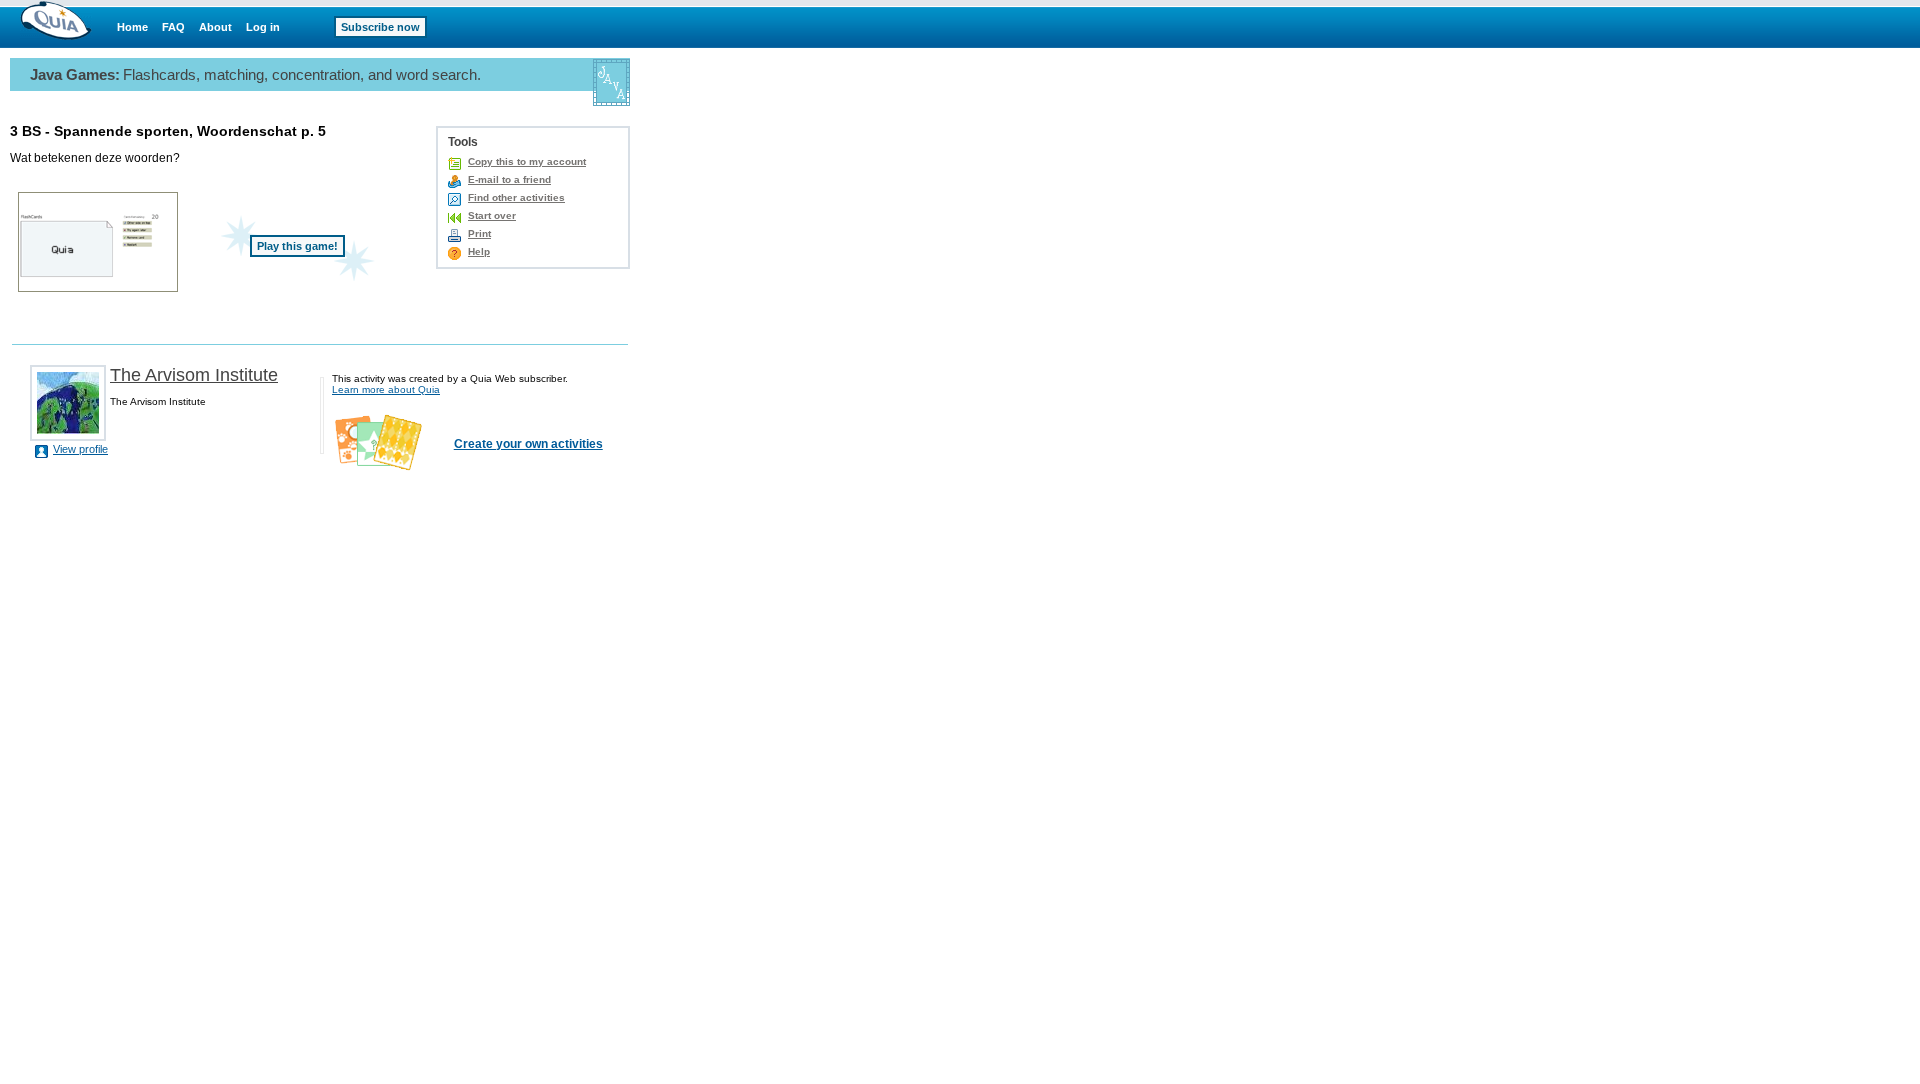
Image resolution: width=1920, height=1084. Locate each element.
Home (132, 27)
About (215, 27)
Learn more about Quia (386, 389)
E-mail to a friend (509, 179)
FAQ (173, 27)
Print (479, 233)
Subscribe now (380, 27)
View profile (80, 449)
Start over (492, 215)
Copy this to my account (527, 161)
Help (479, 251)
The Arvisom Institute (194, 375)
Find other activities (516, 197)
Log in (263, 27)
